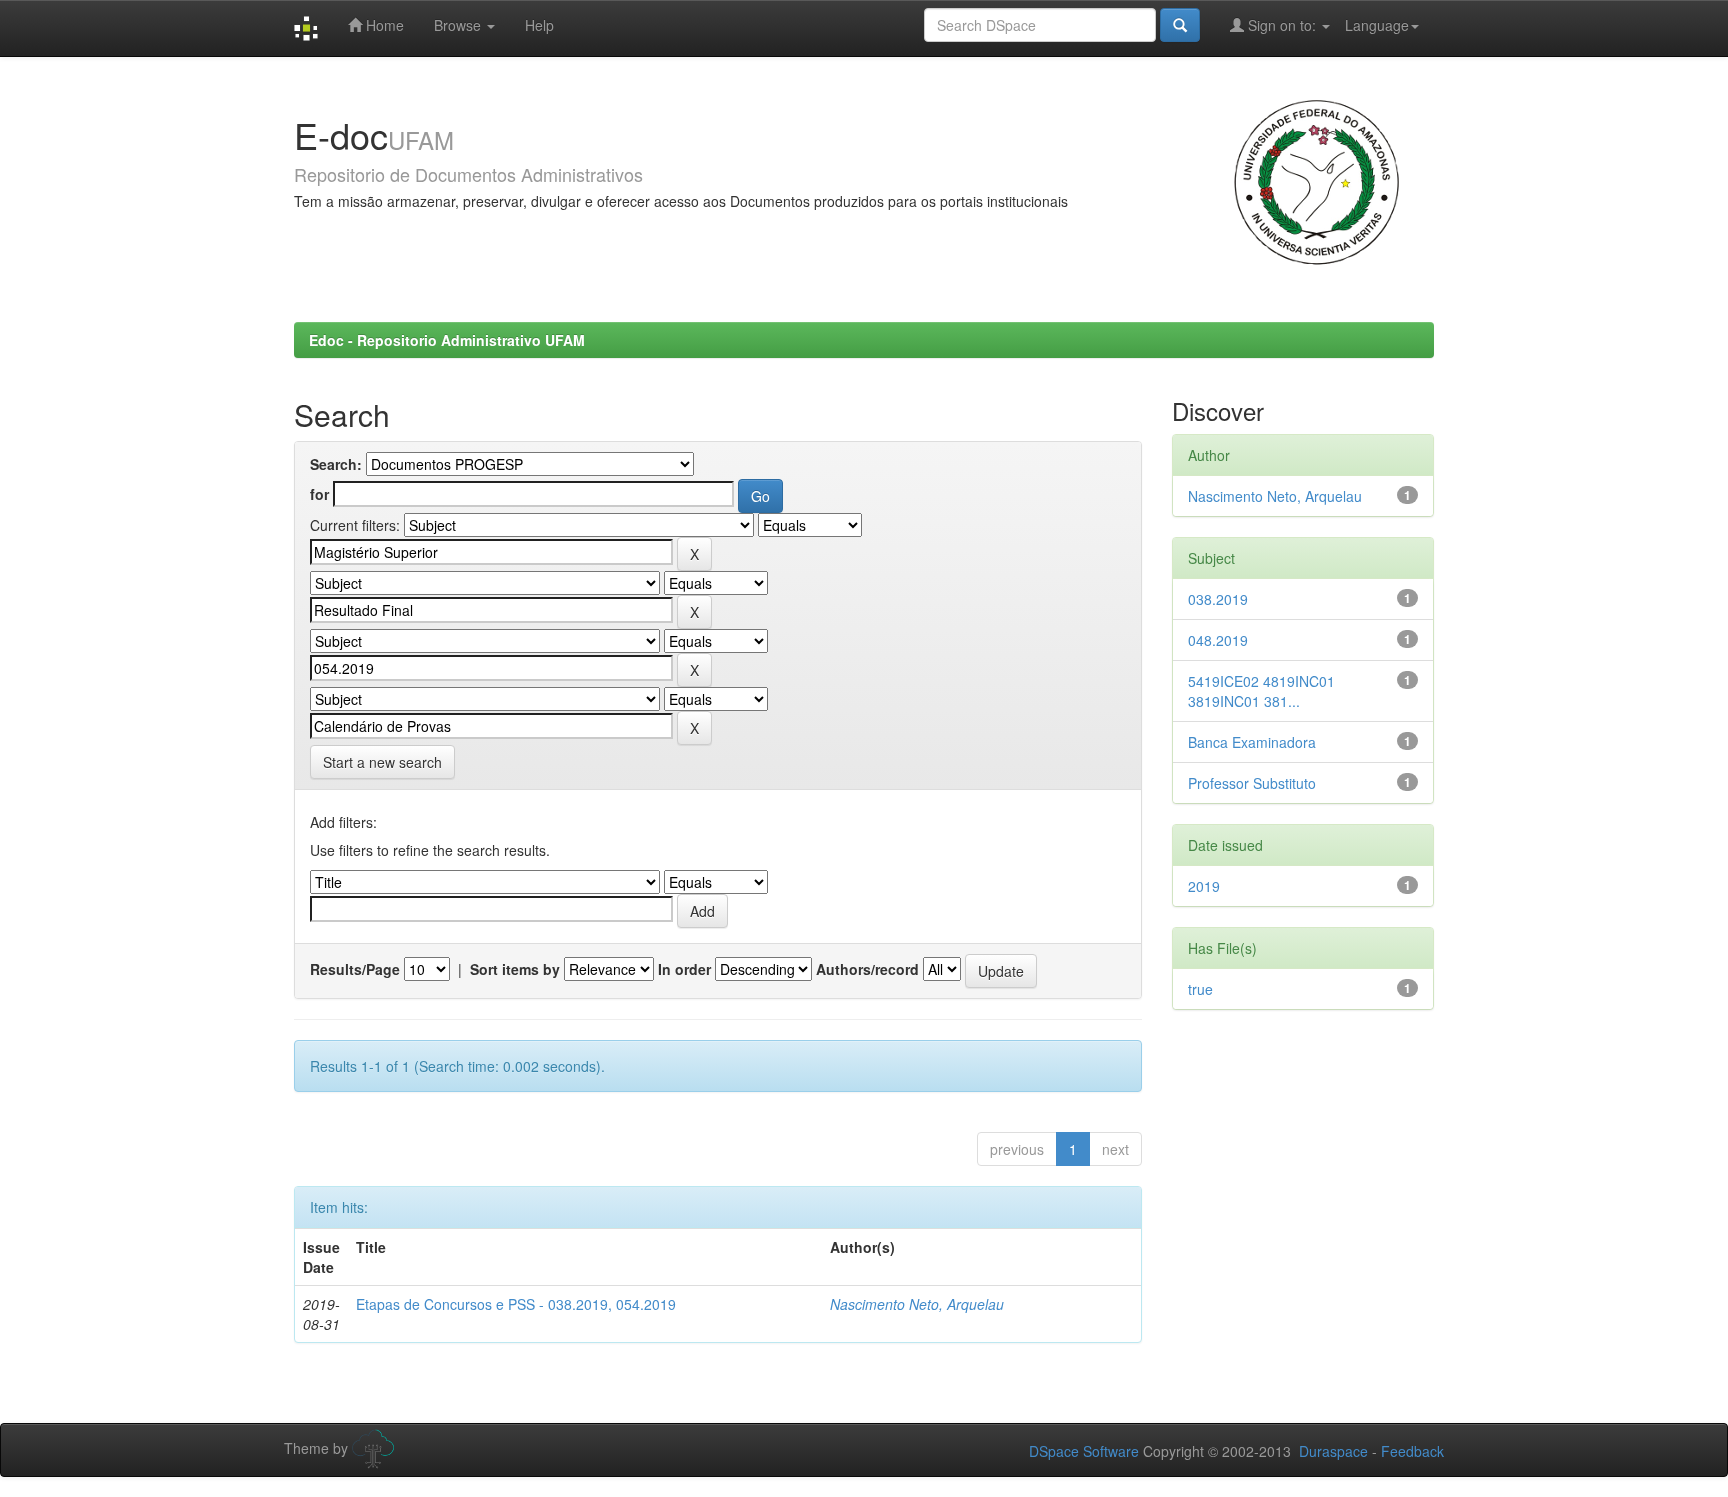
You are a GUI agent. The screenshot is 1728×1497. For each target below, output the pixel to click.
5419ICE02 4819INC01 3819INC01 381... (1261, 691)
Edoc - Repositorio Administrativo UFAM (447, 340)
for (319, 494)
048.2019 (1218, 640)
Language (1377, 25)
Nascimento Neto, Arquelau (917, 1304)
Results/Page (355, 969)
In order (684, 969)
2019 (1204, 886)
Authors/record (867, 969)
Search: (336, 464)
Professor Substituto (1252, 783)
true (1200, 989)
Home (383, 25)
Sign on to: (1282, 25)
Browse (459, 25)
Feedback (1412, 1451)
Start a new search (382, 762)
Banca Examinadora (1252, 742)
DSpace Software (1084, 1451)
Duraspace (1333, 1451)
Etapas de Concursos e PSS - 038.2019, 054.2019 (516, 1304)
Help (539, 25)
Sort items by (515, 969)
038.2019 (1218, 599)
